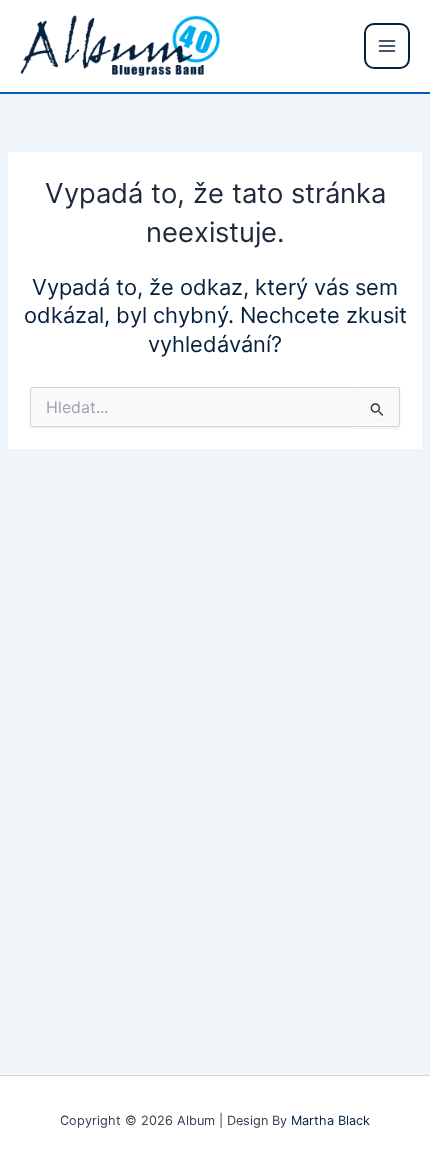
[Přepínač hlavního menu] (387, 46)
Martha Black (330, 1120)
